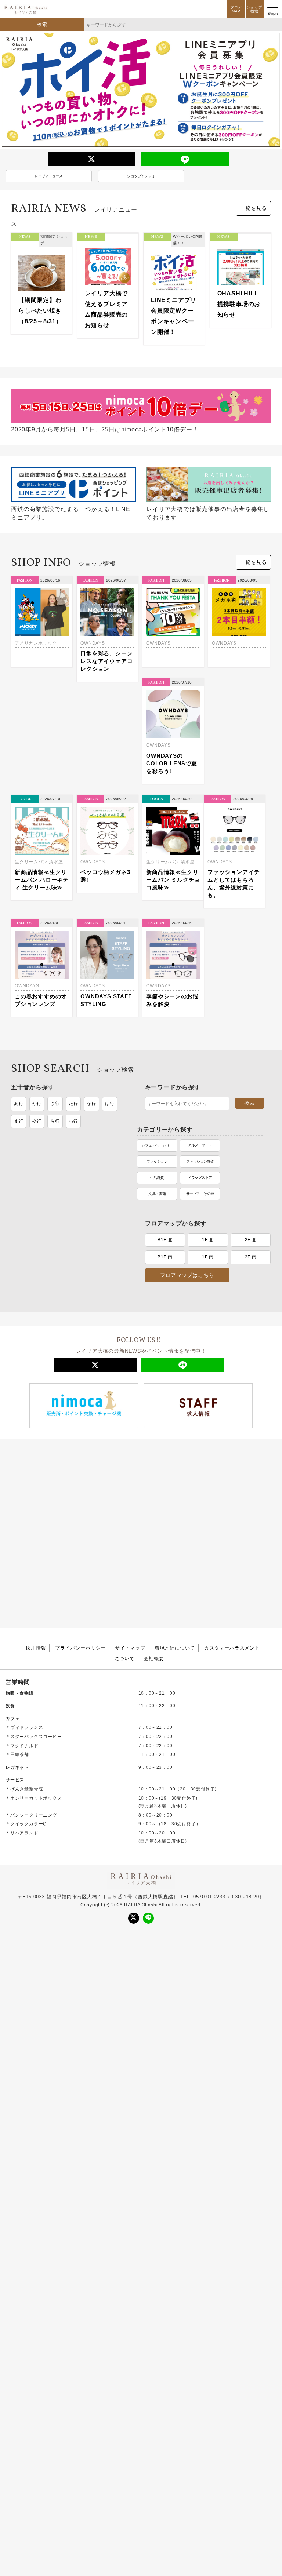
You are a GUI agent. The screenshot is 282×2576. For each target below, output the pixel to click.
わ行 (73, 1027)
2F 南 (251, 1091)
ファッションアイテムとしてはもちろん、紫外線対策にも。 (41, 898)
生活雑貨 (31, 1105)
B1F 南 (165, 1091)
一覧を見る (253, 208)
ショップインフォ (141, 176)
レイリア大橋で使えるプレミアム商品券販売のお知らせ (106, 309)
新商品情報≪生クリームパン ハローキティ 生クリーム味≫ (107, 778)
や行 (37, 1027)
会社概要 (154, 1504)
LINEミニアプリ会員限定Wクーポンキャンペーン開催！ (174, 316)
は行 (110, 1009)
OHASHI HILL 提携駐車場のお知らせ (241, 304)
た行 (73, 1009)
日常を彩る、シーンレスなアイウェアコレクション (106, 661)
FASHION (25, 580)
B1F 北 (165, 1074)
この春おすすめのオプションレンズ (106, 890)
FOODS (91, 697)
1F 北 (208, 1074)
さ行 (55, 1009)
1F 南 (208, 1091)
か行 (37, 1009)
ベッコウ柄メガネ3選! (171, 774)
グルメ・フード (74, 1073)
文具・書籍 (31, 1121)
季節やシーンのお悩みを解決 (238, 890)
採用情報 (36, 1493)
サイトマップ (130, 1493)
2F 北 (251, 1074)
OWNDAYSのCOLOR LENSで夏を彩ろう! (40, 778)
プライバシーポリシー (80, 1493)
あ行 (19, 1009)
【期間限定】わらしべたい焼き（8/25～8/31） (40, 311)
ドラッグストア (74, 1105)
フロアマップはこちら (187, 1109)
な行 (91, 1009)
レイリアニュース (49, 176)
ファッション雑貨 (74, 1089)
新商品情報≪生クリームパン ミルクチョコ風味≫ (239, 778)
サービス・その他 (74, 1121)
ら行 (55, 1027)
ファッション (31, 1089)
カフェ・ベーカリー (31, 1073)
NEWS (25, 236)
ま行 (19, 1027)
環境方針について (175, 1493)
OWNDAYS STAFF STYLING (172, 890)
